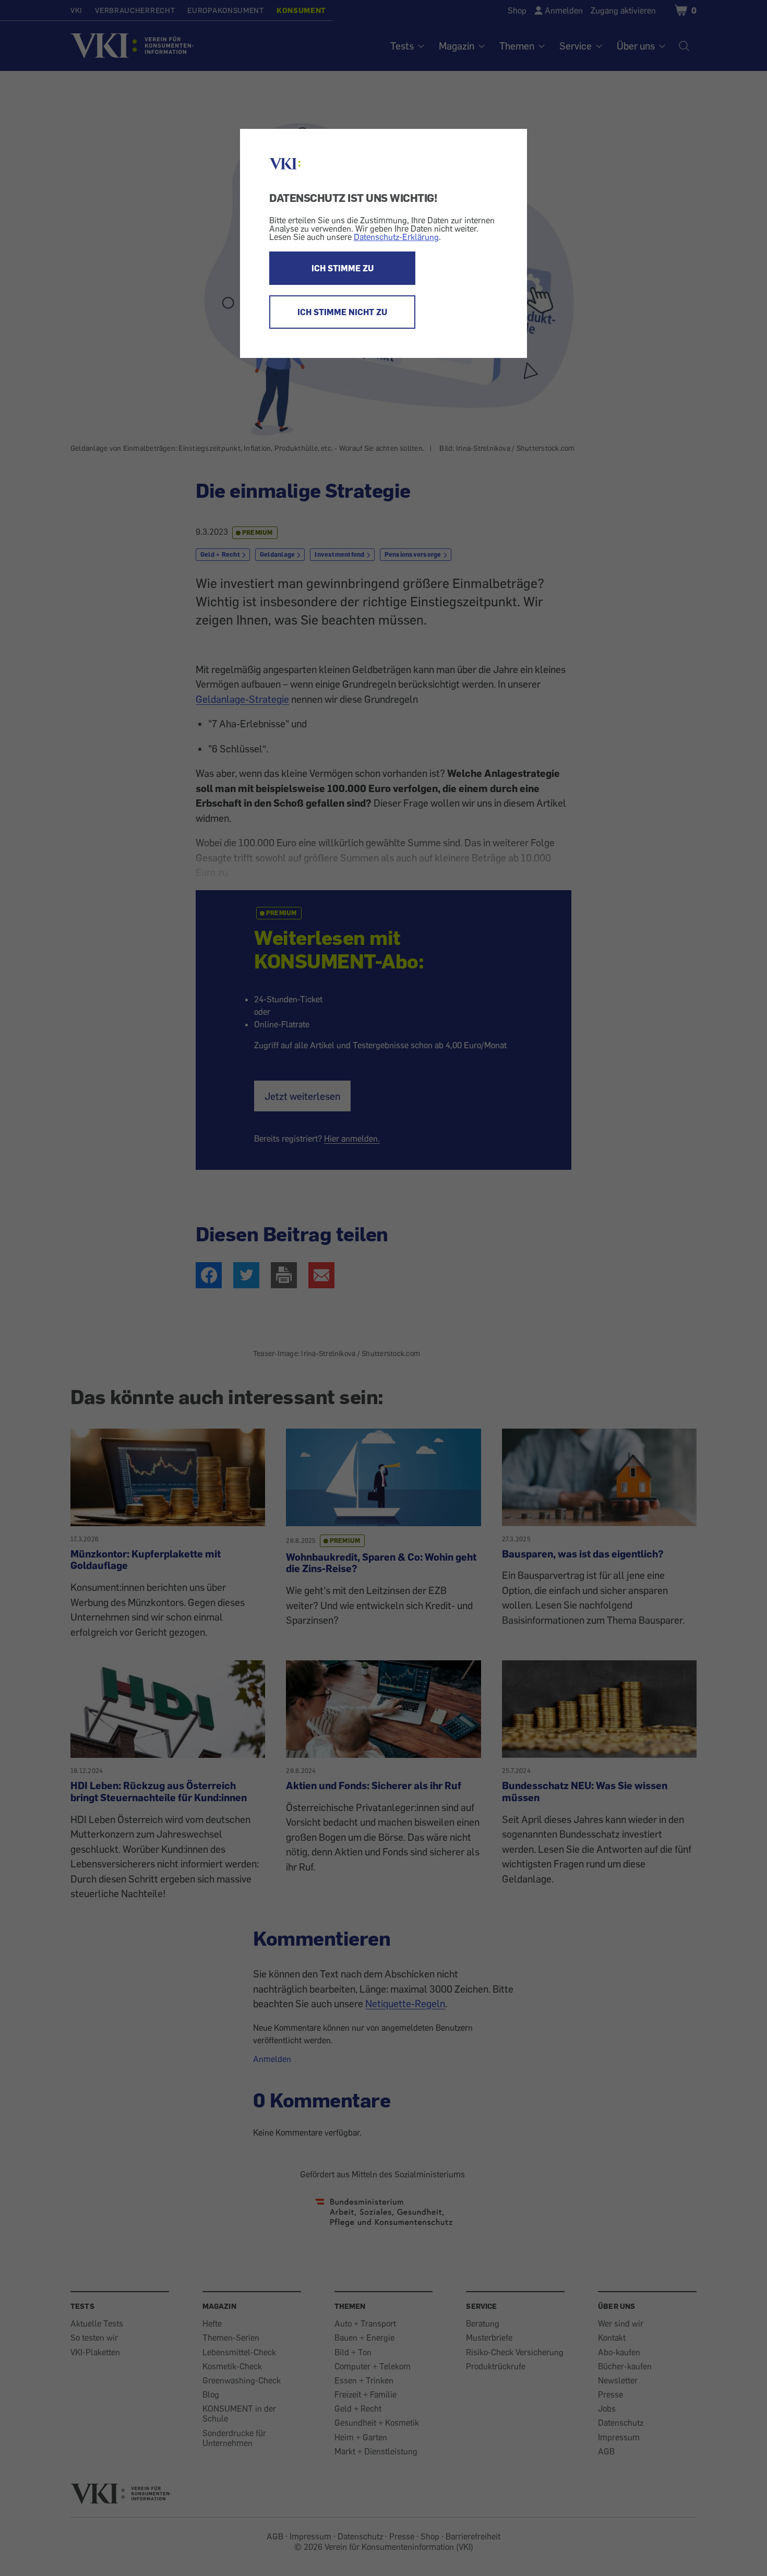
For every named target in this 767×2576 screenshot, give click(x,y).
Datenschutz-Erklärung (396, 237)
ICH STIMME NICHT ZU (342, 312)
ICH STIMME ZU (343, 268)
